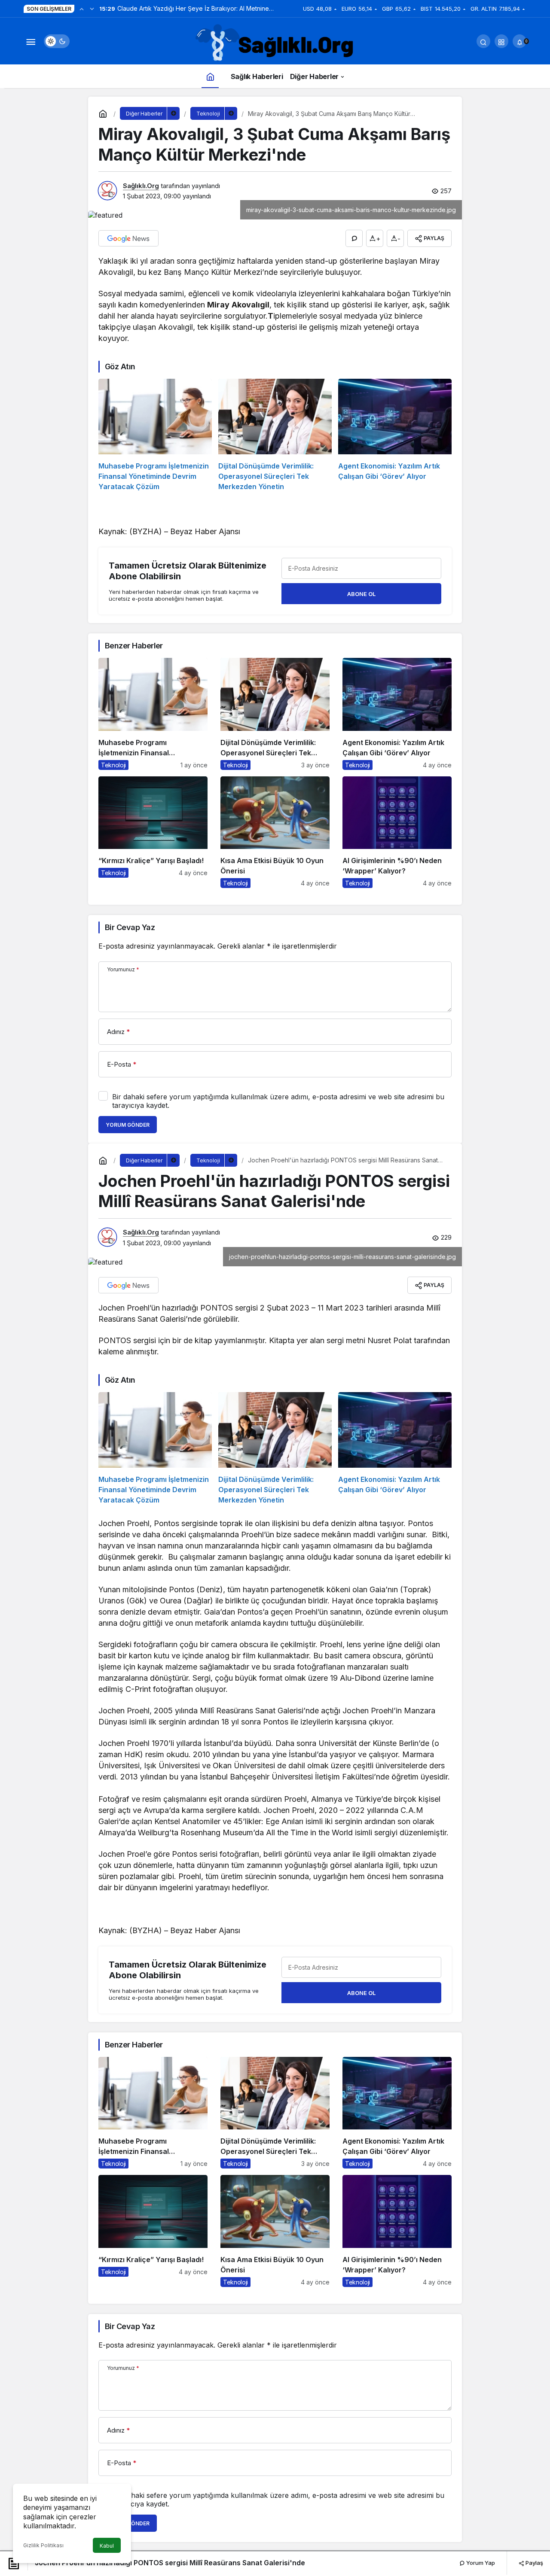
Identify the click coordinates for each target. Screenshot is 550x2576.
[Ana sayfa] (210, 76)
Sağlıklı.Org (141, 186)
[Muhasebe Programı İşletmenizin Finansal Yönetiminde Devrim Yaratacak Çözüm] (155, 435)
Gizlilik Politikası (43, 2545)
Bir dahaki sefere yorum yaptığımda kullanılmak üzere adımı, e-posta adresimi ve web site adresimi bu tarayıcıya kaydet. (278, 1101)
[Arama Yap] (483, 41)
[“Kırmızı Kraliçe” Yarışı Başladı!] (153, 832)
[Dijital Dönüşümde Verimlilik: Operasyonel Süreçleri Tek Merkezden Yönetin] (275, 435)
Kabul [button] (107, 2546)
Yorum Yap (480, 2563)
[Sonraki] (92, 9)
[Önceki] (82, 9)
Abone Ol (361, 594)
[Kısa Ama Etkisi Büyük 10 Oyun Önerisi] (275, 832)
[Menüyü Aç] (31, 41)
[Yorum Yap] (354, 238)
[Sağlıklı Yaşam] (275, 43)
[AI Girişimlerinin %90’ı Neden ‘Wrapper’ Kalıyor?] (397, 832)
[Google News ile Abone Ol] (128, 238)
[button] (501, 41)
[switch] (57, 41)
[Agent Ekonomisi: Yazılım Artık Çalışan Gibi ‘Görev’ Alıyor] (395, 435)
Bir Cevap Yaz (130, 927)
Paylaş (534, 2563)
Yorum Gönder (128, 1125)
